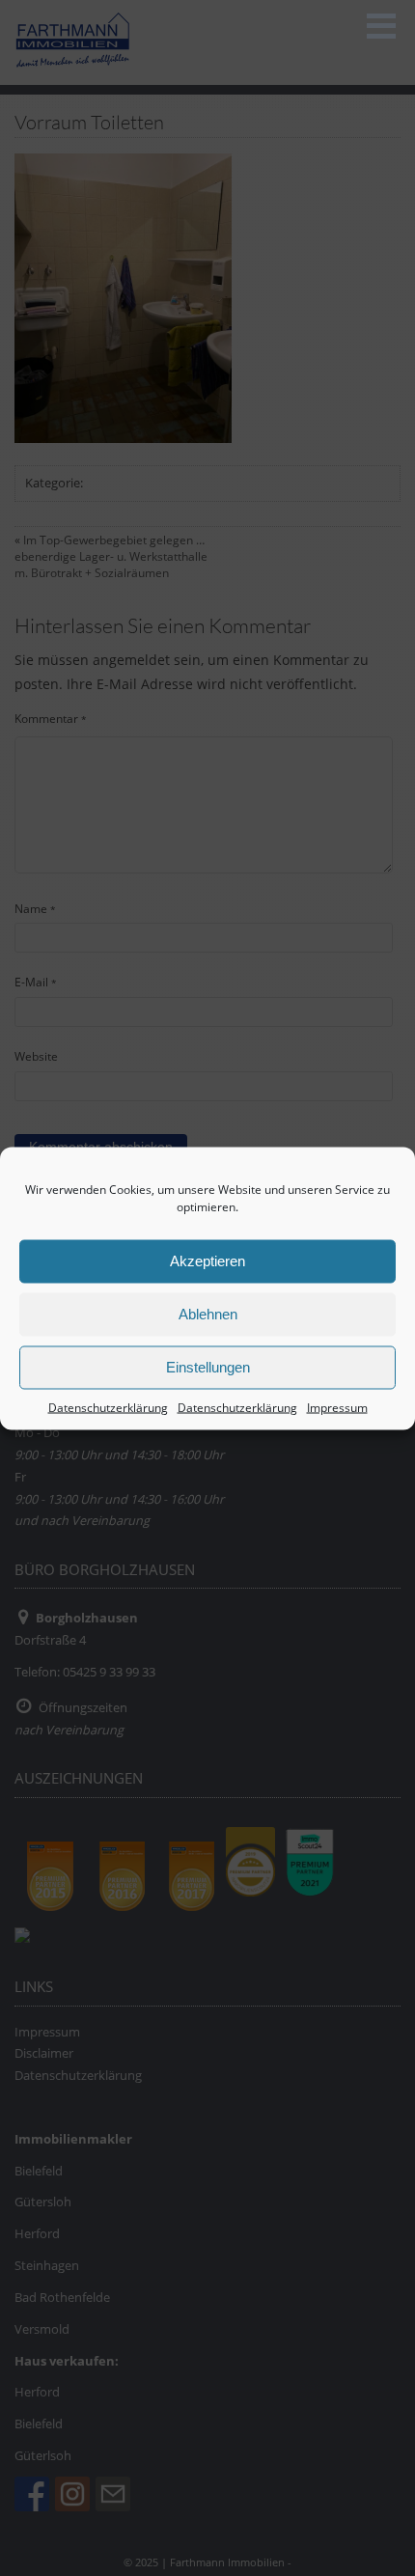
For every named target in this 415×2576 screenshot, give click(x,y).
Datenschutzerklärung (108, 1407)
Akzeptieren (207, 1261)
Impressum (337, 1407)
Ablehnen (208, 1314)
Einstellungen (208, 1367)
